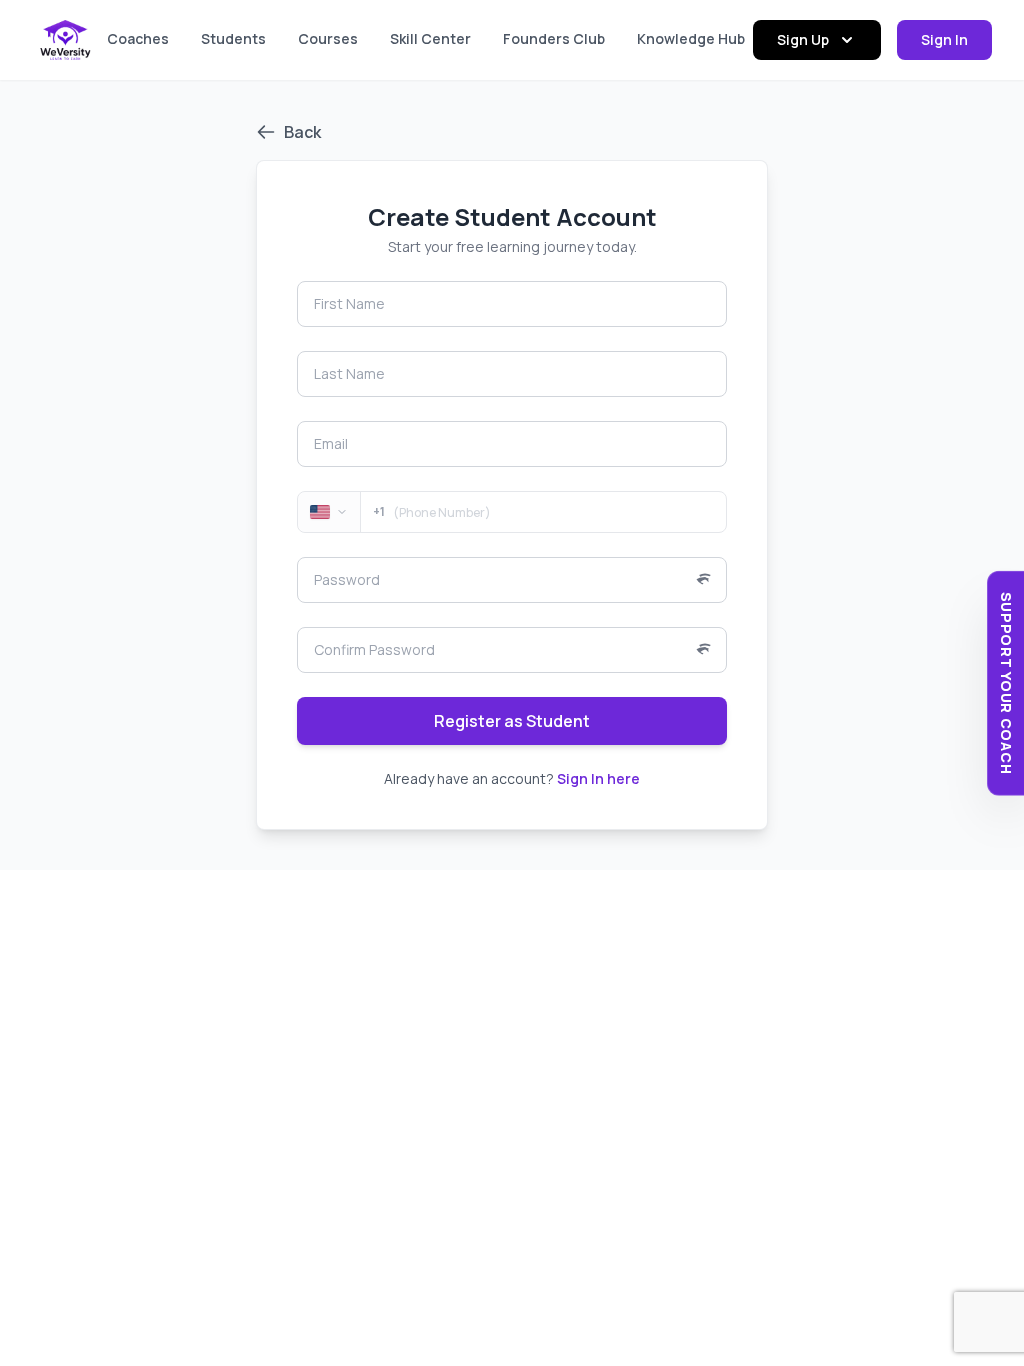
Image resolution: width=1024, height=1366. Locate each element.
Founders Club (554, 38)
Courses (328, 38)
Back (302, 132)
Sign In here (598, 778)
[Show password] (711, 580)
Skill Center (430, 38)
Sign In (944, 39)
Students (233, 38)
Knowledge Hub (691, 38)
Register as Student (512, 721)
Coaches (138, 38)
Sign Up (803, 39)
